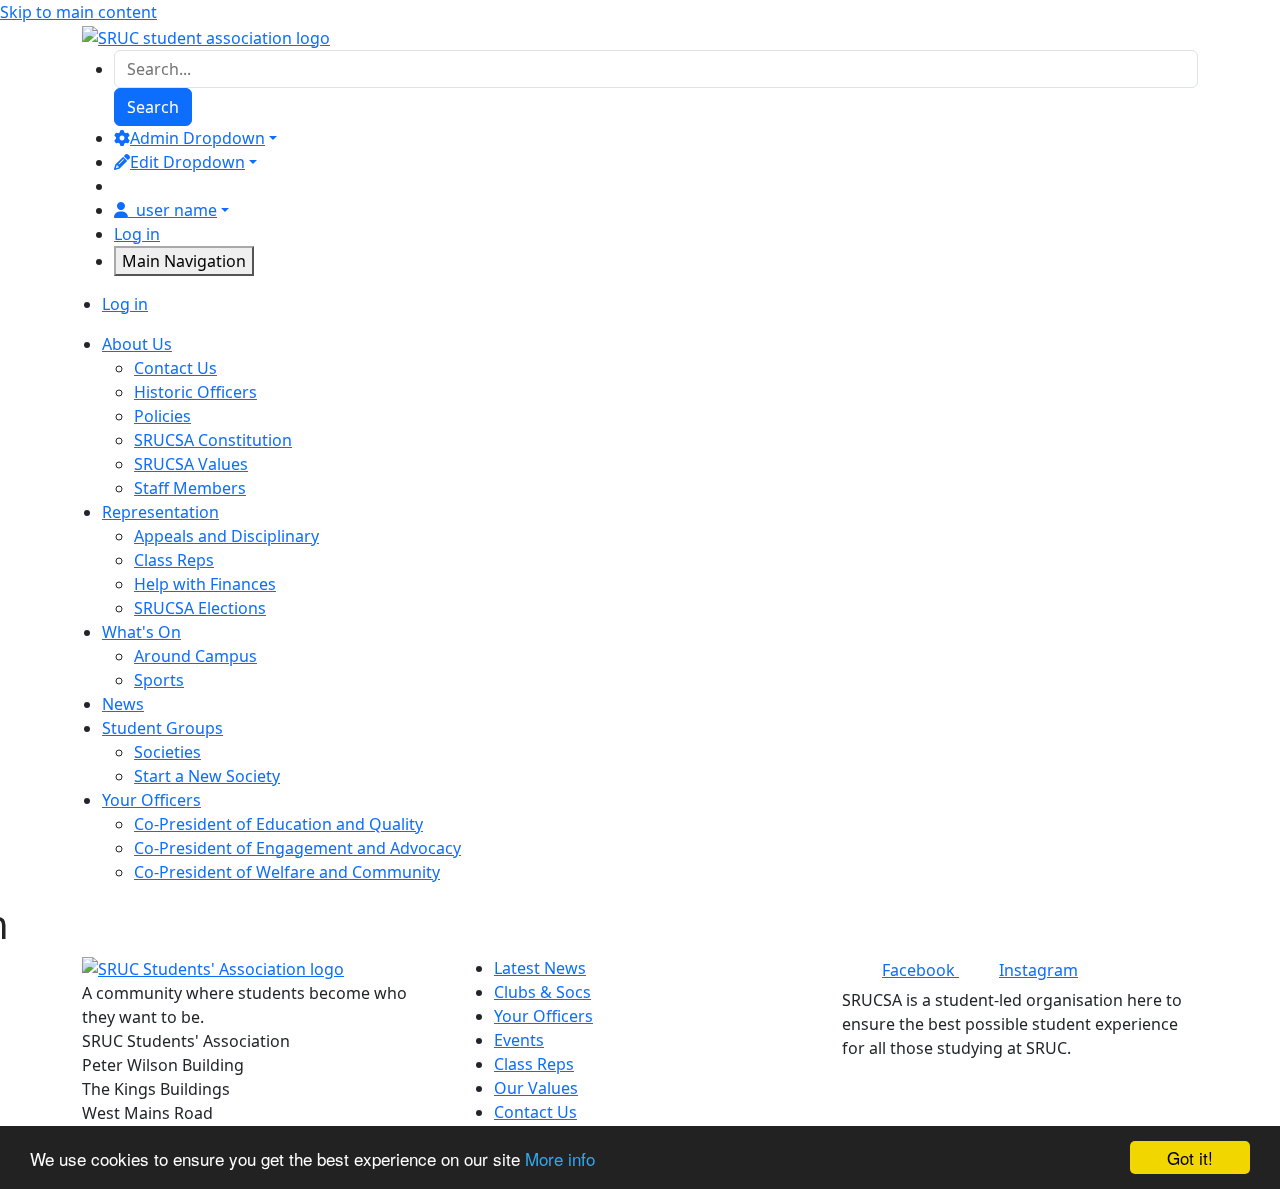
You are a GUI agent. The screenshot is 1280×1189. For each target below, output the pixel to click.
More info (560, 1158)
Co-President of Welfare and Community (287, 872)
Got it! (1190, 1157)
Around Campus (195, 656)
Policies (162, 416)
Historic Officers (195, 392)
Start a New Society (207, 776)
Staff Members (190, 488)
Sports (159, 680)
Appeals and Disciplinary (226, 536)
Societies (167, 752)
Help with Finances (205, 584)
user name (176, 210)
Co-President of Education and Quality (278, 824)
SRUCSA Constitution (213, 440)
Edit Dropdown (187, 162)
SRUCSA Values (191, 464)
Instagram (1038, 970)
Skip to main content (78, 12)
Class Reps (174, 560)
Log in (137, 234)
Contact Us (175, 368)
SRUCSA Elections (200, 608)
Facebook (920, 970)
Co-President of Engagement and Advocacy (297, 848)
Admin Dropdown (197, 138)
